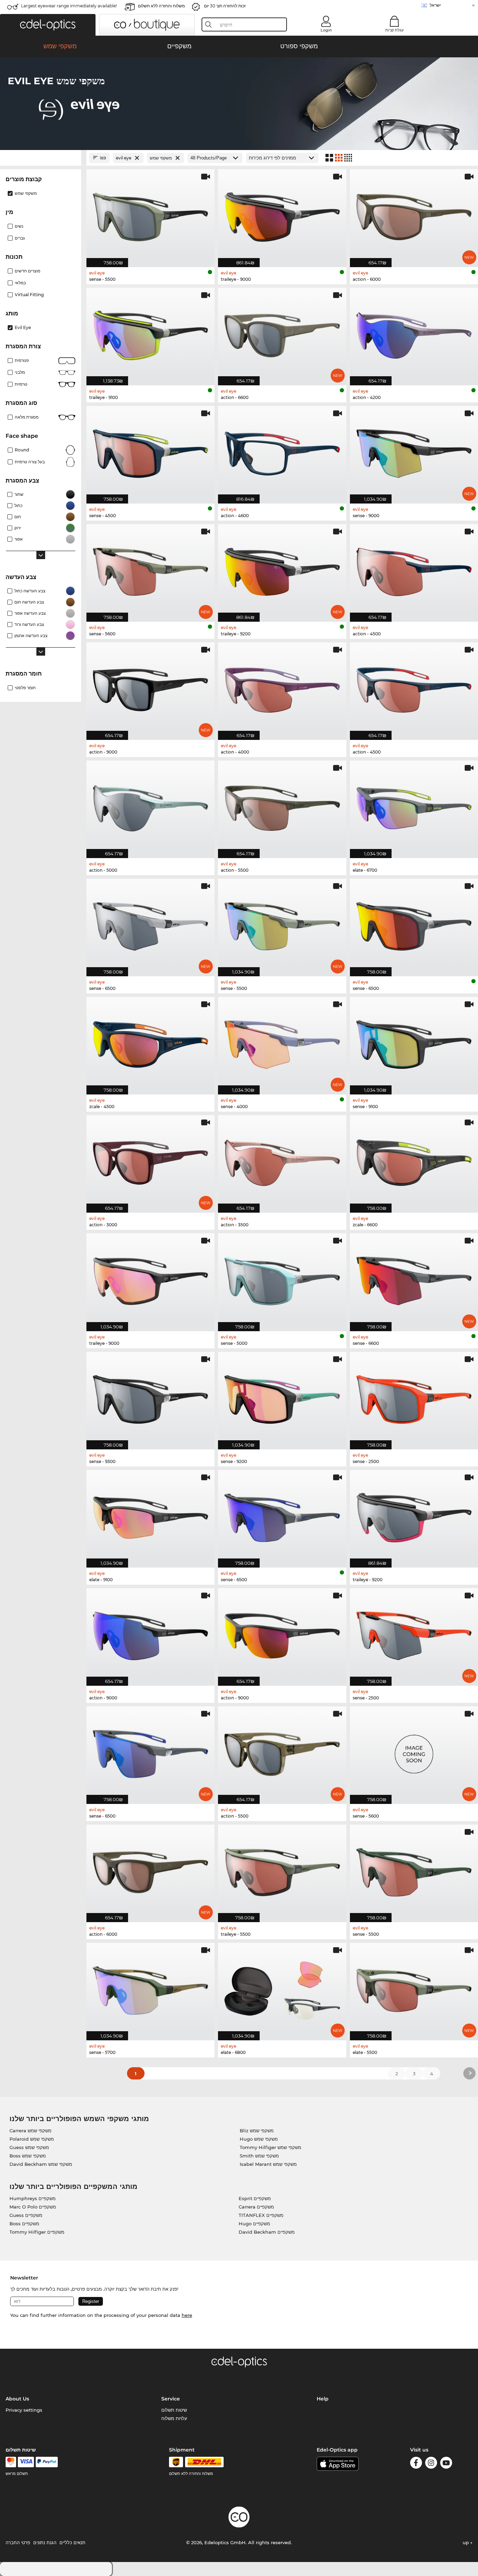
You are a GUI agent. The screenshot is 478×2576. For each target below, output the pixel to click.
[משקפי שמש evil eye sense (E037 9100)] (414, 1042)
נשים (19, 226)
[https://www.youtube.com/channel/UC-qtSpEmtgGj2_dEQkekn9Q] (446, 2464)
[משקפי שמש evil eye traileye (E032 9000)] (282, 214)
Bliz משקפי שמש (257, 2131)
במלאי (20, 283)
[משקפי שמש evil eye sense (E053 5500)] (282, 924)
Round (22, 450)
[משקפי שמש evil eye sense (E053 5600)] (150, 569)
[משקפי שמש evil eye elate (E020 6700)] (414, 806)
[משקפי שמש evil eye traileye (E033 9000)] (150, 1278)
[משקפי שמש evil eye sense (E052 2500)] (414, 1633)
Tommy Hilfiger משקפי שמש (270, 2147)
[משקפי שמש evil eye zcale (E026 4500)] (150, 1042)
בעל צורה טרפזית (30, 462)
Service (171, 2399)
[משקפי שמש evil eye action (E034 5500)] (282, 806)
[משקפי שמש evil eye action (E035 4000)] (282, 687)
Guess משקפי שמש (29, 2147)
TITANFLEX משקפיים (261, 2215)
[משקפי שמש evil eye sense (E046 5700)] (150, 1988)
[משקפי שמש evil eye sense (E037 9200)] (282, 1397)
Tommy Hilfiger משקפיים (37, 2232)
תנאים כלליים (72, 2542)
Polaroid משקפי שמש (32, 2139)
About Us (17, 2399)
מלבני (20, 372)
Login (326, 30)
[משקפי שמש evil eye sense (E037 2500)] (414, 1397)
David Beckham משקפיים (267, 2232)
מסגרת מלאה (27, 417)
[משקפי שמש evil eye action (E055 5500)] (282, 1751)
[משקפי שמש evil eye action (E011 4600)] (282, 451)
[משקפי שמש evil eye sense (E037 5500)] (150, 214)
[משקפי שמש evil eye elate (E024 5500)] (414, 1988)
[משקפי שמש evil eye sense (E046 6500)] (282, 1515)
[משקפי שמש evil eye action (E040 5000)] (150, 806)
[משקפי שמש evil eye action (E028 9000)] (150, 1633)
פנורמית (22, 360)
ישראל (435, 5)
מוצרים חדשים (27, 271)
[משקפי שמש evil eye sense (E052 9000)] (414, 451)
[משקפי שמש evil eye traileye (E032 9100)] (150, 333)
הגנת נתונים (45, 2542)
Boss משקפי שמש (28, 2156)
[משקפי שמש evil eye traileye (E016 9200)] (282, 569)
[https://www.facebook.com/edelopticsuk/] (416, 2464)
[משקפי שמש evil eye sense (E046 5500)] (414, 1870)
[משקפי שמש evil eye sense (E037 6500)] (414, 924)
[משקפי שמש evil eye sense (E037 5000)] (282, 1278)
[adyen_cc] (11, 2462)
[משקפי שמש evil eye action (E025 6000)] (414, 214)
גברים (20, 238)
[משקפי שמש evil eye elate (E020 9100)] (150, 1515)
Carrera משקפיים (256, 2207)
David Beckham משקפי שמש (41, 2164)
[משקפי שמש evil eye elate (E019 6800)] (282, 1988)
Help (323, 2399)
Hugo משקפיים (254, 2224)
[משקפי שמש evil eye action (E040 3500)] (282, 1160)
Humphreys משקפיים (33, 2198)
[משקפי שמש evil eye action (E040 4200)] (414, 333)
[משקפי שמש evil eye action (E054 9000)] (150, 687)
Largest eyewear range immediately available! (69, 6)
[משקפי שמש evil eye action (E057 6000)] (150, 1870)
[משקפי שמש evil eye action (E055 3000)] (150, 1160)
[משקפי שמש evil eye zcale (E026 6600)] (414, 1160)
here (187, 2315)
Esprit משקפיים (255, 2198)
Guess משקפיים (26, 2215)
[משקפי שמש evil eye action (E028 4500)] (414, 569)
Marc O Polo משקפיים (33, 2207)
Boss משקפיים (24, 2224)
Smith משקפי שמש (259, 2156)
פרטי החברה (18, 2542)
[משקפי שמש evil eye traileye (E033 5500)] (282, 1870)
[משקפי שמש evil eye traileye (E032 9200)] (414, 1515)
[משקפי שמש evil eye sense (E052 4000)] (282, 1042)
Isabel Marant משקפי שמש (268, 2164)
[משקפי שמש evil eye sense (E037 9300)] (150, 1397)
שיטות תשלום (174, 2410)
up (466, 2542)
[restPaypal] (47, 2462)
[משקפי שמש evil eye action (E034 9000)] (282, 1633)
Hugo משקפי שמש (259, 2139)
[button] (48, 25)
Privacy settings (24, 2410)
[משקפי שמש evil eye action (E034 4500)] (414, 687)
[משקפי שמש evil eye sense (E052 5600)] (414, 1751)
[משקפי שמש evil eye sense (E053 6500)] (150, 1751)
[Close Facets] (41, 158)
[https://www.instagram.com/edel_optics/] (431, 2464)
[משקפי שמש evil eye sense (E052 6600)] (414, 1278)
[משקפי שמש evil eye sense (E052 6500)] (150, 924)
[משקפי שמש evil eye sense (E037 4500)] (150, 451)
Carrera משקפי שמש (30, 2131)
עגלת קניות (394, 30)
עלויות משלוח (174, 2418)
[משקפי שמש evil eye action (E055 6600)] (282, 333)
